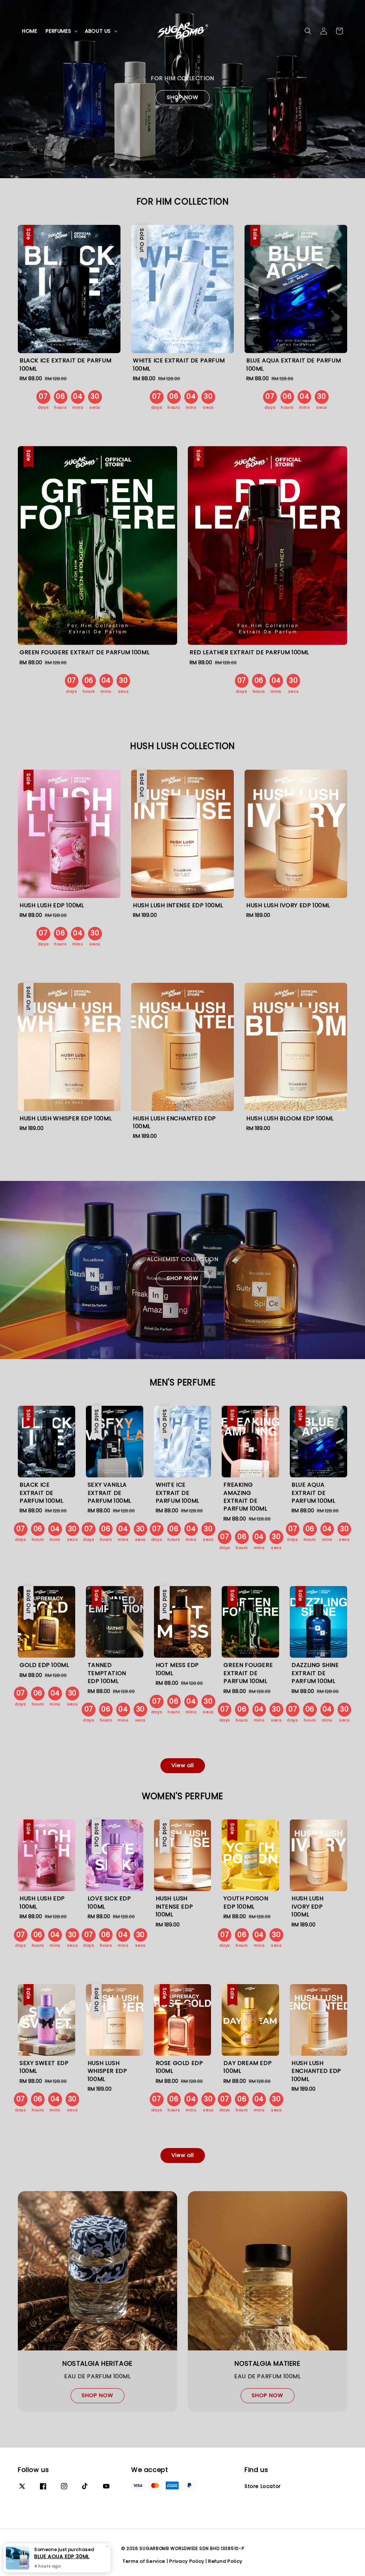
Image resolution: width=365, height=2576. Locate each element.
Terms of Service (144, 2561)
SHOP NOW (183, 97)
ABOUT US (98, 31)
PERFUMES (58, 31)
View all (183, 1765)
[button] (308, 31)
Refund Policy (225, 2561)
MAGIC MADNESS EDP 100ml (66, 2556)
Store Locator (263, 2486)
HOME (30, 31)
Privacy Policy (187, 2561)
